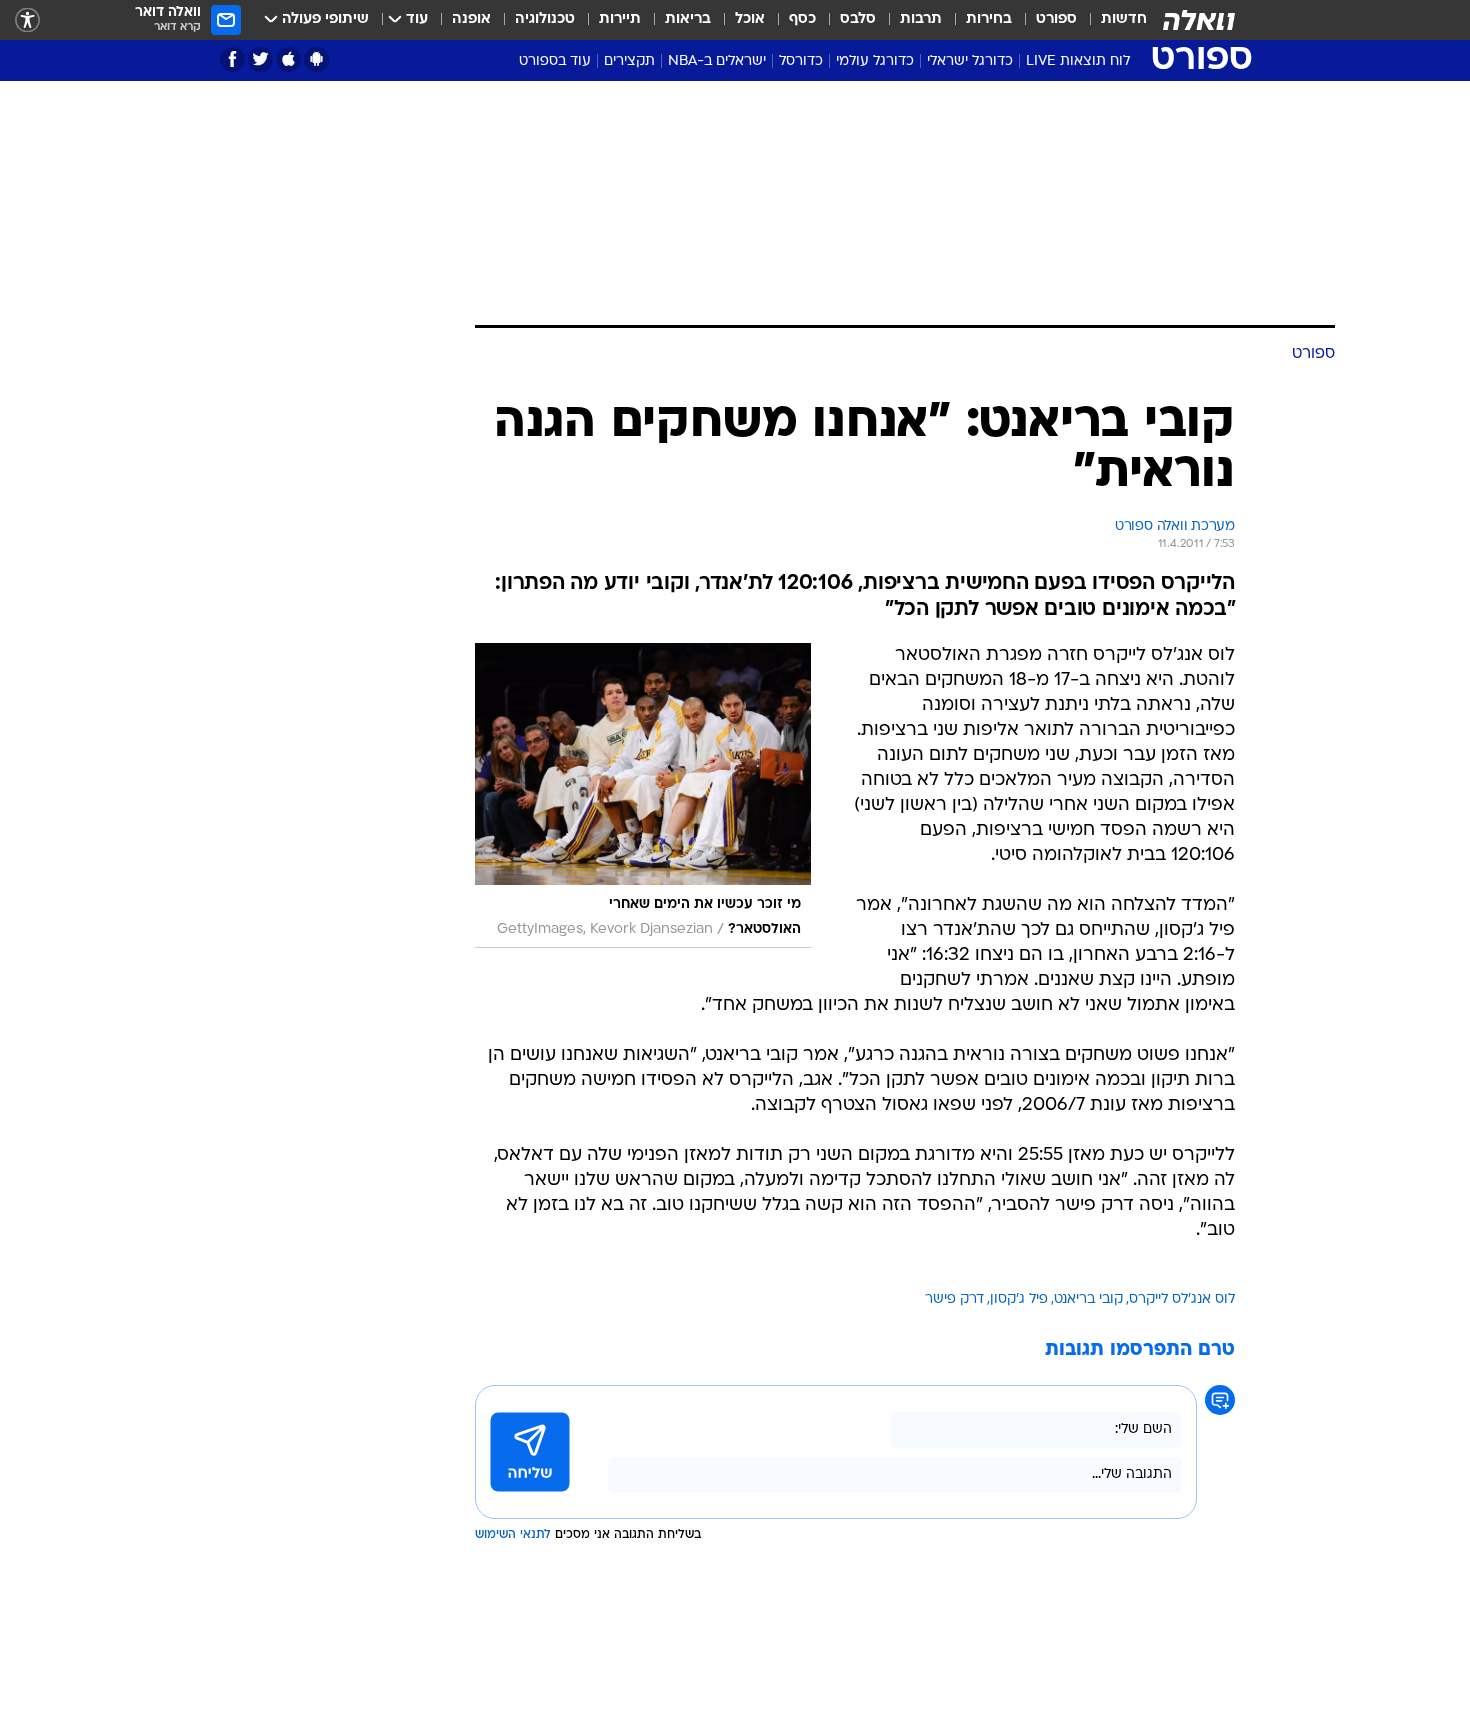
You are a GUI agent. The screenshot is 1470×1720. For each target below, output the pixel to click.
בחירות (989, 19)
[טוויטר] (260, 59)
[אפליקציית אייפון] (288, 59)
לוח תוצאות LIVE (1078, 61)
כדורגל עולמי (875, 61)
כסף (802, 19)
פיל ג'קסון (1019, 1299)
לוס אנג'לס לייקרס (1182, 1299)
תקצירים (629, 61)
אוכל (750, 19)
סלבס (858, 19)
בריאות (688, 19)
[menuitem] (1112, 20)
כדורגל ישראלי (970, 61)
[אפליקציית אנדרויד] (316, 59)
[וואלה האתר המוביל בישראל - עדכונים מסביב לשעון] (1199, 20)
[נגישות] (27, 20)
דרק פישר (954, 1299)
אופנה (471, 19)
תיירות (620, 19)
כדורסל (801, 61)
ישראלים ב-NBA (717, 61)
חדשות (1124, 19)
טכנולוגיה (545, 19)
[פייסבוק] (232, 59)
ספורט (1056, 19)
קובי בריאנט (1088, 1299)
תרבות (921, 19)
